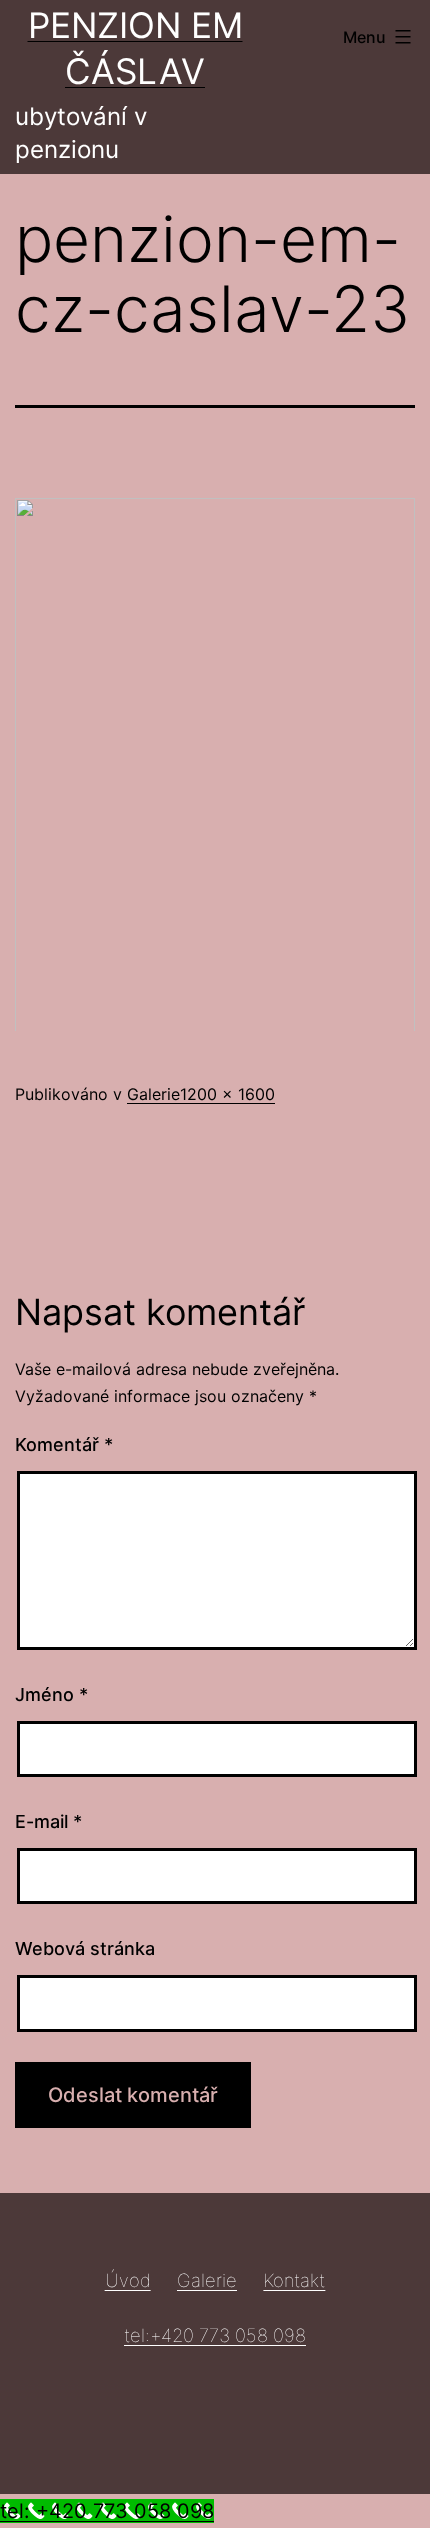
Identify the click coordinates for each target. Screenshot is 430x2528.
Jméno (51, 1694)
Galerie (153, 1094)
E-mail (48, 1821)
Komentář (64, 1444)
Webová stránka (85, 1948)
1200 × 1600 (227, 1094)
